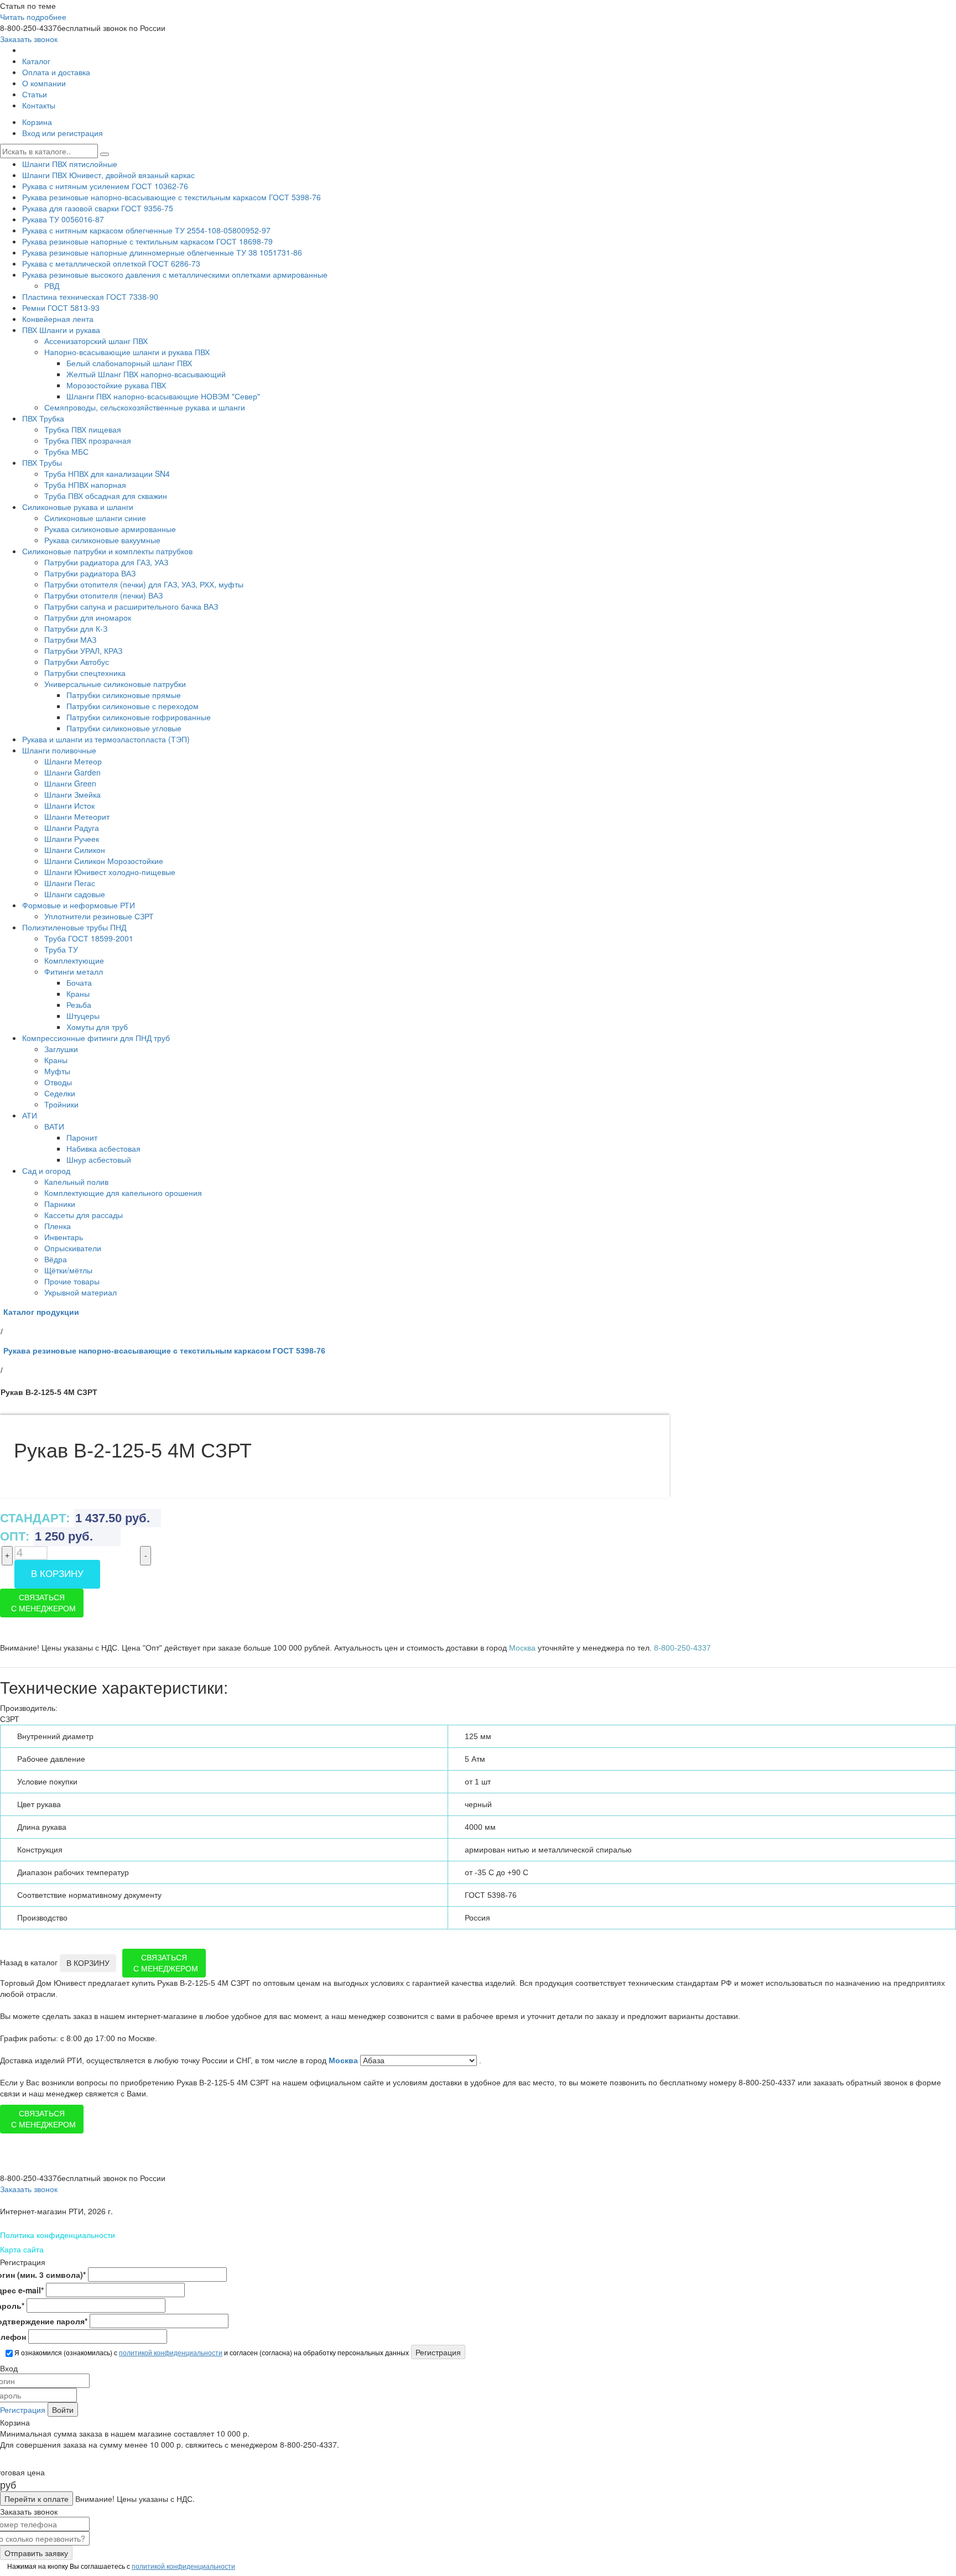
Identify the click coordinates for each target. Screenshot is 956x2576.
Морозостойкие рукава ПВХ (116, 385)
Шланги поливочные (59, 750)
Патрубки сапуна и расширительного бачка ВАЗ (131, 606)
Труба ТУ (61, 949)
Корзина (37, 122)
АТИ (30, 1115)
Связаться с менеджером (43, 1603)
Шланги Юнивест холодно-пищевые (110, 872)
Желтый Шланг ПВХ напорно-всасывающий (146, 374)
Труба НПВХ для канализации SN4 (107, 473)
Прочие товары (72, 1281)
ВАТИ (54, 1126)
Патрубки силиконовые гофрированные (139, 717)
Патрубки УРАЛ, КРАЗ (83, 650)
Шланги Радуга (72, 828)
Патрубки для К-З (76, 628)
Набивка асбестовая (103, 1148)
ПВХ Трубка (43, 418)
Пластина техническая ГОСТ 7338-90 (90, 296)
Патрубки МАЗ (70, 639)
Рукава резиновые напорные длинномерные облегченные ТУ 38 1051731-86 (162, 252)
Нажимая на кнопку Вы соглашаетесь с (120, 2566)
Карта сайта (22, 2249)
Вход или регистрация (63, 133)
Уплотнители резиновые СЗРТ (99, 916)
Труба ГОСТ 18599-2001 (89, 938)
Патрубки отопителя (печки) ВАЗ (103, 595)
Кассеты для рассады (84, 1215)
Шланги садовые (75, 894)
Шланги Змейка (72, 794)
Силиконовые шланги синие (95, 518)
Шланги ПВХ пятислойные (70, 164)
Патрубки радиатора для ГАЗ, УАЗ (106, 562)
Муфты (57, 1071)
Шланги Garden (72, 772)
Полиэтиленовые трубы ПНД (74, 927)
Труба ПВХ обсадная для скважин (106, 496)
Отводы (58, 1082)
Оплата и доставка (56, 72)
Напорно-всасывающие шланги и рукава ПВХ (127, 352)
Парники (60, 1204)
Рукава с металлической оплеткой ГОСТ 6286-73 (111, 263)
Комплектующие (74, 960)
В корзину (57, 1574)
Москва (344, 2060)
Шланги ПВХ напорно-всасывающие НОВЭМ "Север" (163, 396)
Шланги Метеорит (77, 816)
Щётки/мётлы (68, 1270)
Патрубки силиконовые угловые (124, 728)
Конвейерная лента (58, 319)
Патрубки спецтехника (85, 673)
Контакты (39, 105)
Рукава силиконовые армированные (110, 529)
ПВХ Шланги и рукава (61, 330)
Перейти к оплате (37, 2499)
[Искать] (105, 154)
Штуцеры (83, 1016)
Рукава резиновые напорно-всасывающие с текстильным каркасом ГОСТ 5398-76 (172, 197)
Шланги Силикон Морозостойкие (104, 861)
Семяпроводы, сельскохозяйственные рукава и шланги (145, 407)
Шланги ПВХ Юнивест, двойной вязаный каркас (108, 175)
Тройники (61, 1104)
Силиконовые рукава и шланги (78, 507)
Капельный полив (76, 1182)
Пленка (58, 1226)
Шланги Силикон (75, 850)
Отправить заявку (36, 2553)
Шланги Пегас (70, 883)
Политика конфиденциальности (58, 2235)
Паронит (82, 1137)
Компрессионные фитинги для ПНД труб (96, 1038)
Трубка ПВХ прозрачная (88, 440)
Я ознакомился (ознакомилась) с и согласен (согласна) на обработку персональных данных (211, 2352)
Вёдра (56, 1259)
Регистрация (23, 2410)
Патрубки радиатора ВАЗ (90, 573)
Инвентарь (64, 1237)
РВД (52, 285)
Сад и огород (46, 1170)
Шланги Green (70, 783)
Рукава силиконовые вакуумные (102, 540)
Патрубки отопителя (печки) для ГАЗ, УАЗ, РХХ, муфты (144, 584)
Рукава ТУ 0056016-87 (63, 219)
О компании (44, 83)
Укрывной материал (80, 1292)
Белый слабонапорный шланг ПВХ (129, 363)
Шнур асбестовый (99, 1159)
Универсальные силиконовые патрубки (115, 684)
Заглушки (61, 1049)
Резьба (79, 1005)
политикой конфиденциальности (171, 2352)
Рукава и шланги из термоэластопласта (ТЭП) (106, 739)
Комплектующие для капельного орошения (123, 1193)
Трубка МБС (66, 451)
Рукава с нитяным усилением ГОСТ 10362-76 (105, 186)
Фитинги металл (74, 971)
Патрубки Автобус (77, 662)
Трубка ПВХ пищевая (83, 429)
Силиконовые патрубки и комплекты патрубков (107, 551)
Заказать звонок (29, 39)
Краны (78, 993)
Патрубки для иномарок (88, 617)
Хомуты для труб (97, 1027)
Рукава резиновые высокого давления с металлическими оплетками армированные (175, 274)
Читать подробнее (33, 17)
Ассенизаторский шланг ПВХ (96, 341)
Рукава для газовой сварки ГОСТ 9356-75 (98, 208)
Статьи (35, 94)
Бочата (79, 982)
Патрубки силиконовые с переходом (133, 706)
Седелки (60, 1093)
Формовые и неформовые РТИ (79, 905)
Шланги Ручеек (72, 839)
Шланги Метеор (73, 761)
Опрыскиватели (73, 1248)
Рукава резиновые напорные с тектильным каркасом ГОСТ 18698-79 (147, 241)
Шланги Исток (69, 805)
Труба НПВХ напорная (85, 485)
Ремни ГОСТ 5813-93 (61, 308)
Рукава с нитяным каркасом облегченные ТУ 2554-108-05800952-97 (146, 230)
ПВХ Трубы (42, 462)
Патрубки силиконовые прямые (124, 695)
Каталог (36, 61)
